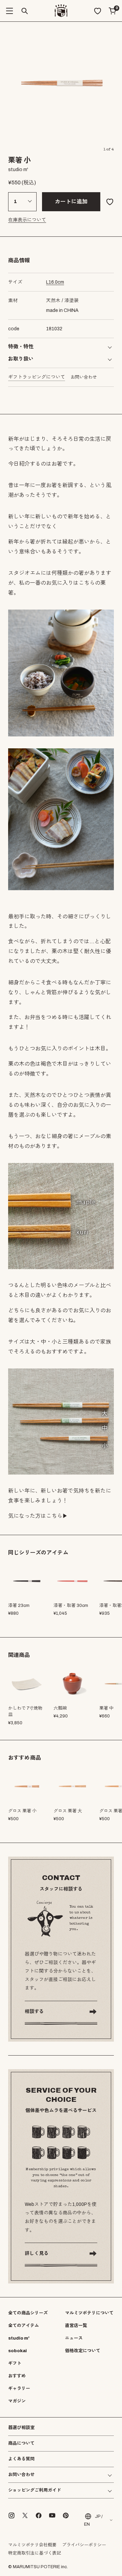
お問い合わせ (84, 377)
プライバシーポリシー (84, 2545)
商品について (21, 2443)
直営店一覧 (76, 2326)
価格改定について (83, 2351)
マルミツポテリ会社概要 (32, 2545)
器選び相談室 (21, 2428)
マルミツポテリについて (89, 2313)
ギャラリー (19, 2389)
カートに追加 (71, 202)
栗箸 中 (106, 1708)
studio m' (19, 2338)
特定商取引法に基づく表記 (35, 2553)
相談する (34, 2012)
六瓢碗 (60, 1708)
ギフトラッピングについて (37, 377)
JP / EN (93, 2520)
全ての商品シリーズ (28, 2313)
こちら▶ (57, 1516)
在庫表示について (27, 220)
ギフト (15, 2363)
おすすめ (17, 2376)
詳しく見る (37, 2253)
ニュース (74, 2338)
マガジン (17, 2401)
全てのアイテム (24, 2326)
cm (55, 282)
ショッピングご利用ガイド (35, 2490)
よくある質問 (21, 2459)
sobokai (17, 2351)
